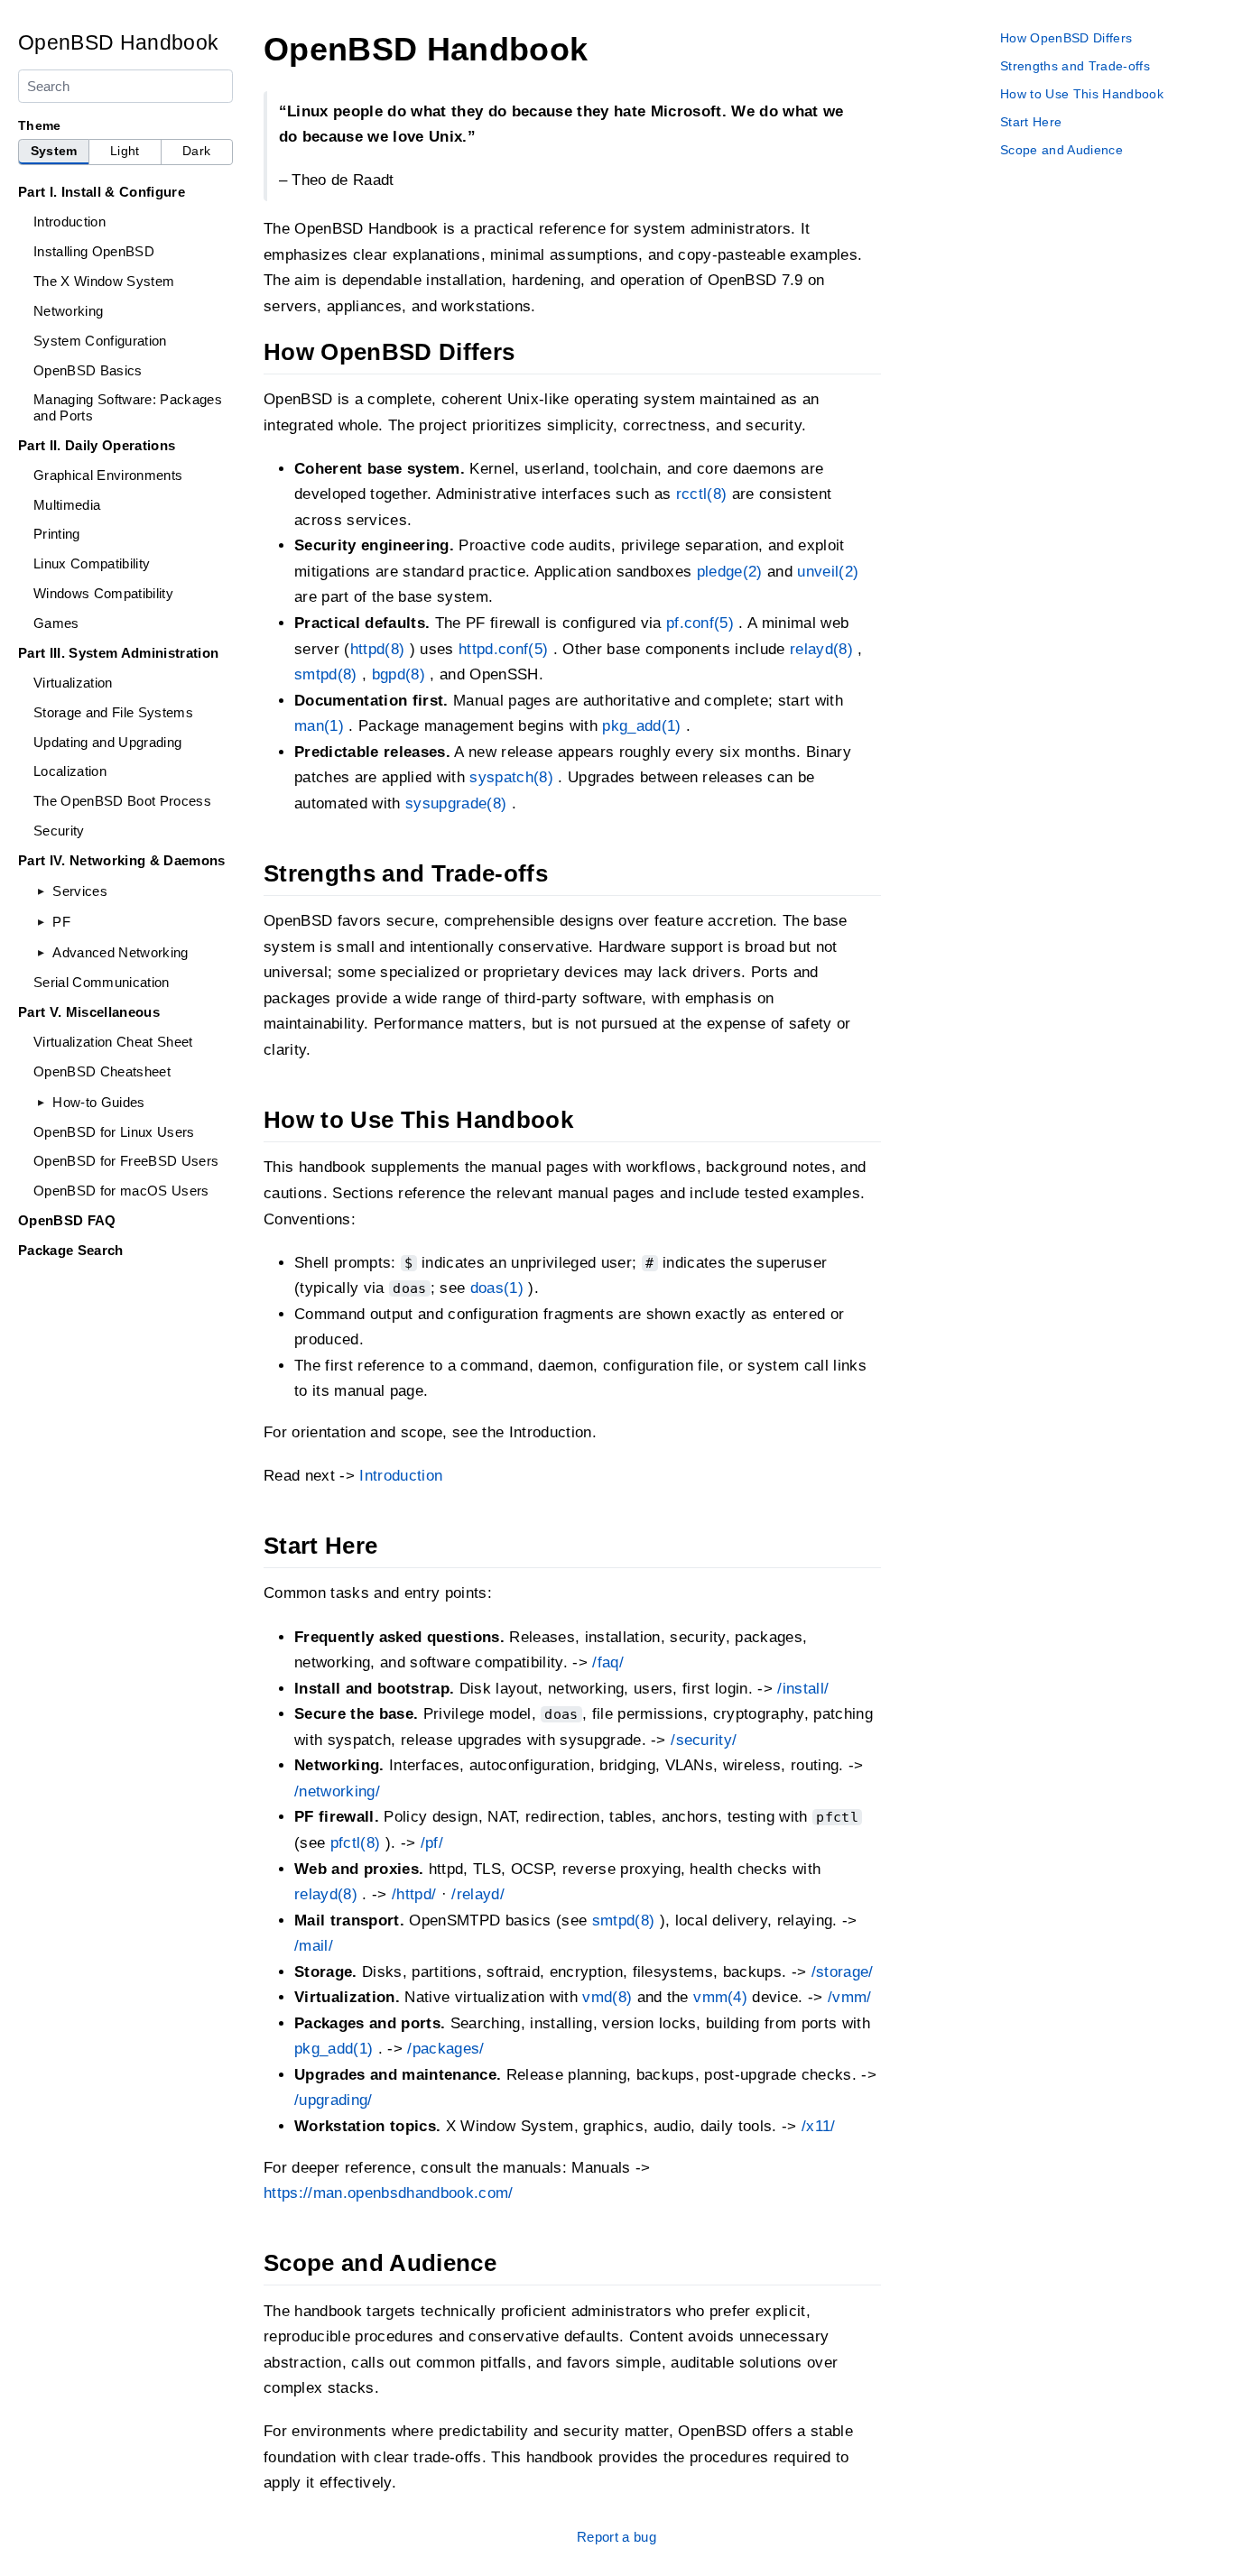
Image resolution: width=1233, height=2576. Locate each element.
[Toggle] (41, 891)
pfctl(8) (356, 1843)
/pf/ (432, 1843)
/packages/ (445, 2049)
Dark (196, 151)
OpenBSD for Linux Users (114, 1132)
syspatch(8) (511, 777)
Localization (70, 771)
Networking (68, 311)
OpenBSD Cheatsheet (102, 1071)
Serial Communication (102, 982)
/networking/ (337, 1791)
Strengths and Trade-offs (1075, 66)
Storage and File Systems (113, 712)
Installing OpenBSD (94, 251)
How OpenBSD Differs (1066, 38)
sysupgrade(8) (456, 803)
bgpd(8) (399, 674)
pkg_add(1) (641, 726)
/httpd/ (414, 1894)
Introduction (70, 222)
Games (56, 623)
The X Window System (104, 281)
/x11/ (819, 2126)
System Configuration (100, 341)
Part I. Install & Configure (102, 192)
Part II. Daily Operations (97, 445)
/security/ (704, 1740)
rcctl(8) (702, 494)
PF (61, 922)
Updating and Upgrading (107, 742)
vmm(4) (720, 1997)
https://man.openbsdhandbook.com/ (389, 2193)
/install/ (803, 1689)
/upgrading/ (334, 2100)
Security (59, 831)
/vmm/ (850, 1997)
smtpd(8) (326, 674)
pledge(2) (730, 572)
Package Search (71, 1250)
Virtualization (73, 683)
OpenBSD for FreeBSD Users (126, 1161)
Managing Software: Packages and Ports (128, 407)
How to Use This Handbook (1082, 94)
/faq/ (608, 1662)
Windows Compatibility (103, 593)
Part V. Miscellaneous (89, 1012)
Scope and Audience (1061, 150)
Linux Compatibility (92, 563)
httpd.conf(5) (503, 649)
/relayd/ (478, 1894)
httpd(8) (378, 649)
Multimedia (67, 505)
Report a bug (616, 2537)
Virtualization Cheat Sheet (113, 1042)
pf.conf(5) (700, 623)
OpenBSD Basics (88, 370)
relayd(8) (821, 649)
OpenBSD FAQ (67, 1220)
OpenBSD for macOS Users (121, 1191)
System (54, 151)
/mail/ (314, 1946)
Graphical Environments (108, 475)
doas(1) (497, 1288)
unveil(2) (828, 572)
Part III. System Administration (118, 653)
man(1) (319, 726)
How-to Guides (98, 1102)
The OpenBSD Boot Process (122, 801)
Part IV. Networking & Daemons (122, 860)
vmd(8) (607, 1997)
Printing (57, 534)
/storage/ (843, 1972)
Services (80, 891)
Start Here (1031, 122)
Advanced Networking (120, 952)
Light (125, 151)
